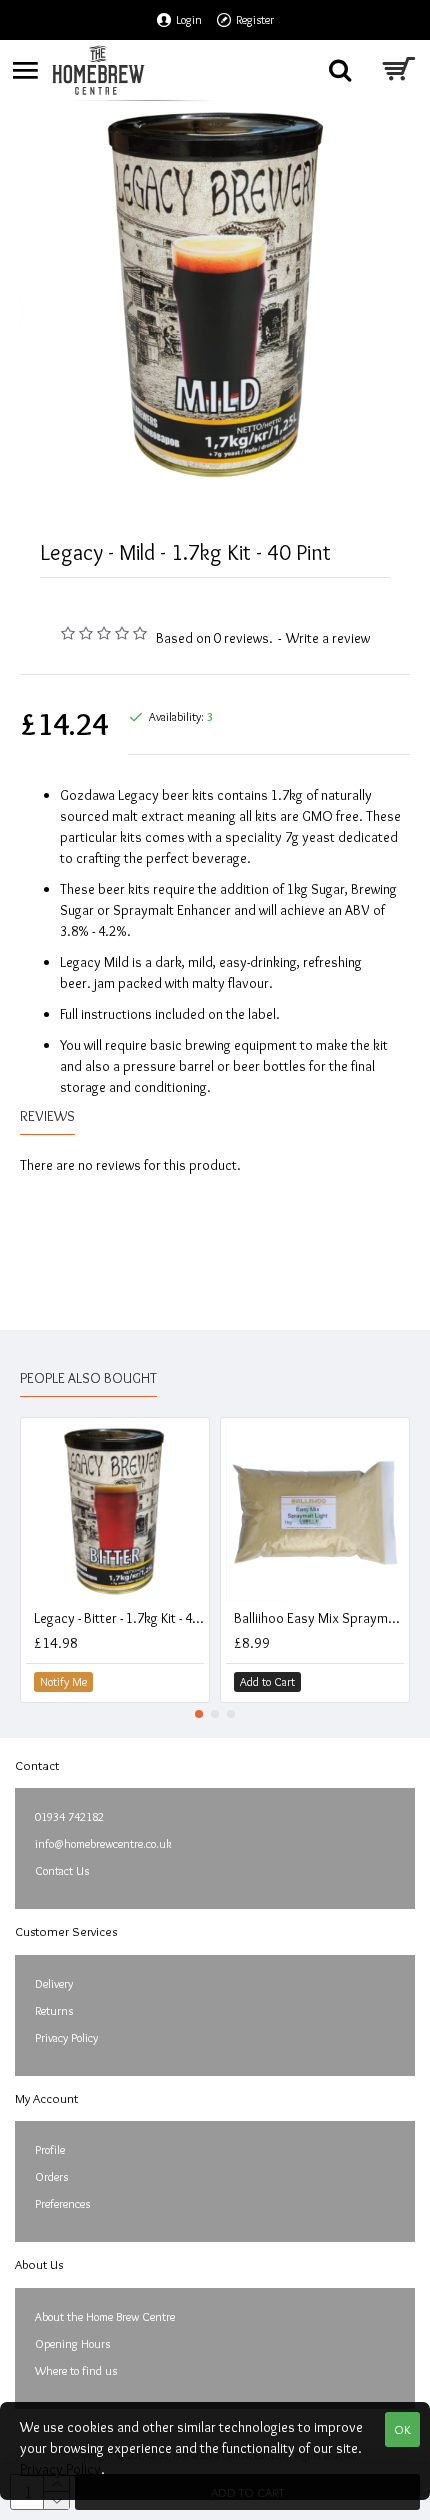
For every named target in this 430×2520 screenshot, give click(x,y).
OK (402, 2429)
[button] (199, 1714)
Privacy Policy (60, 2469)
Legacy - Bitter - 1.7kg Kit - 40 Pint (119, 1618)
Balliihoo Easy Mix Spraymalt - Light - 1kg (319, 1618)
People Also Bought (88, 1378)
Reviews (47, 1116)
